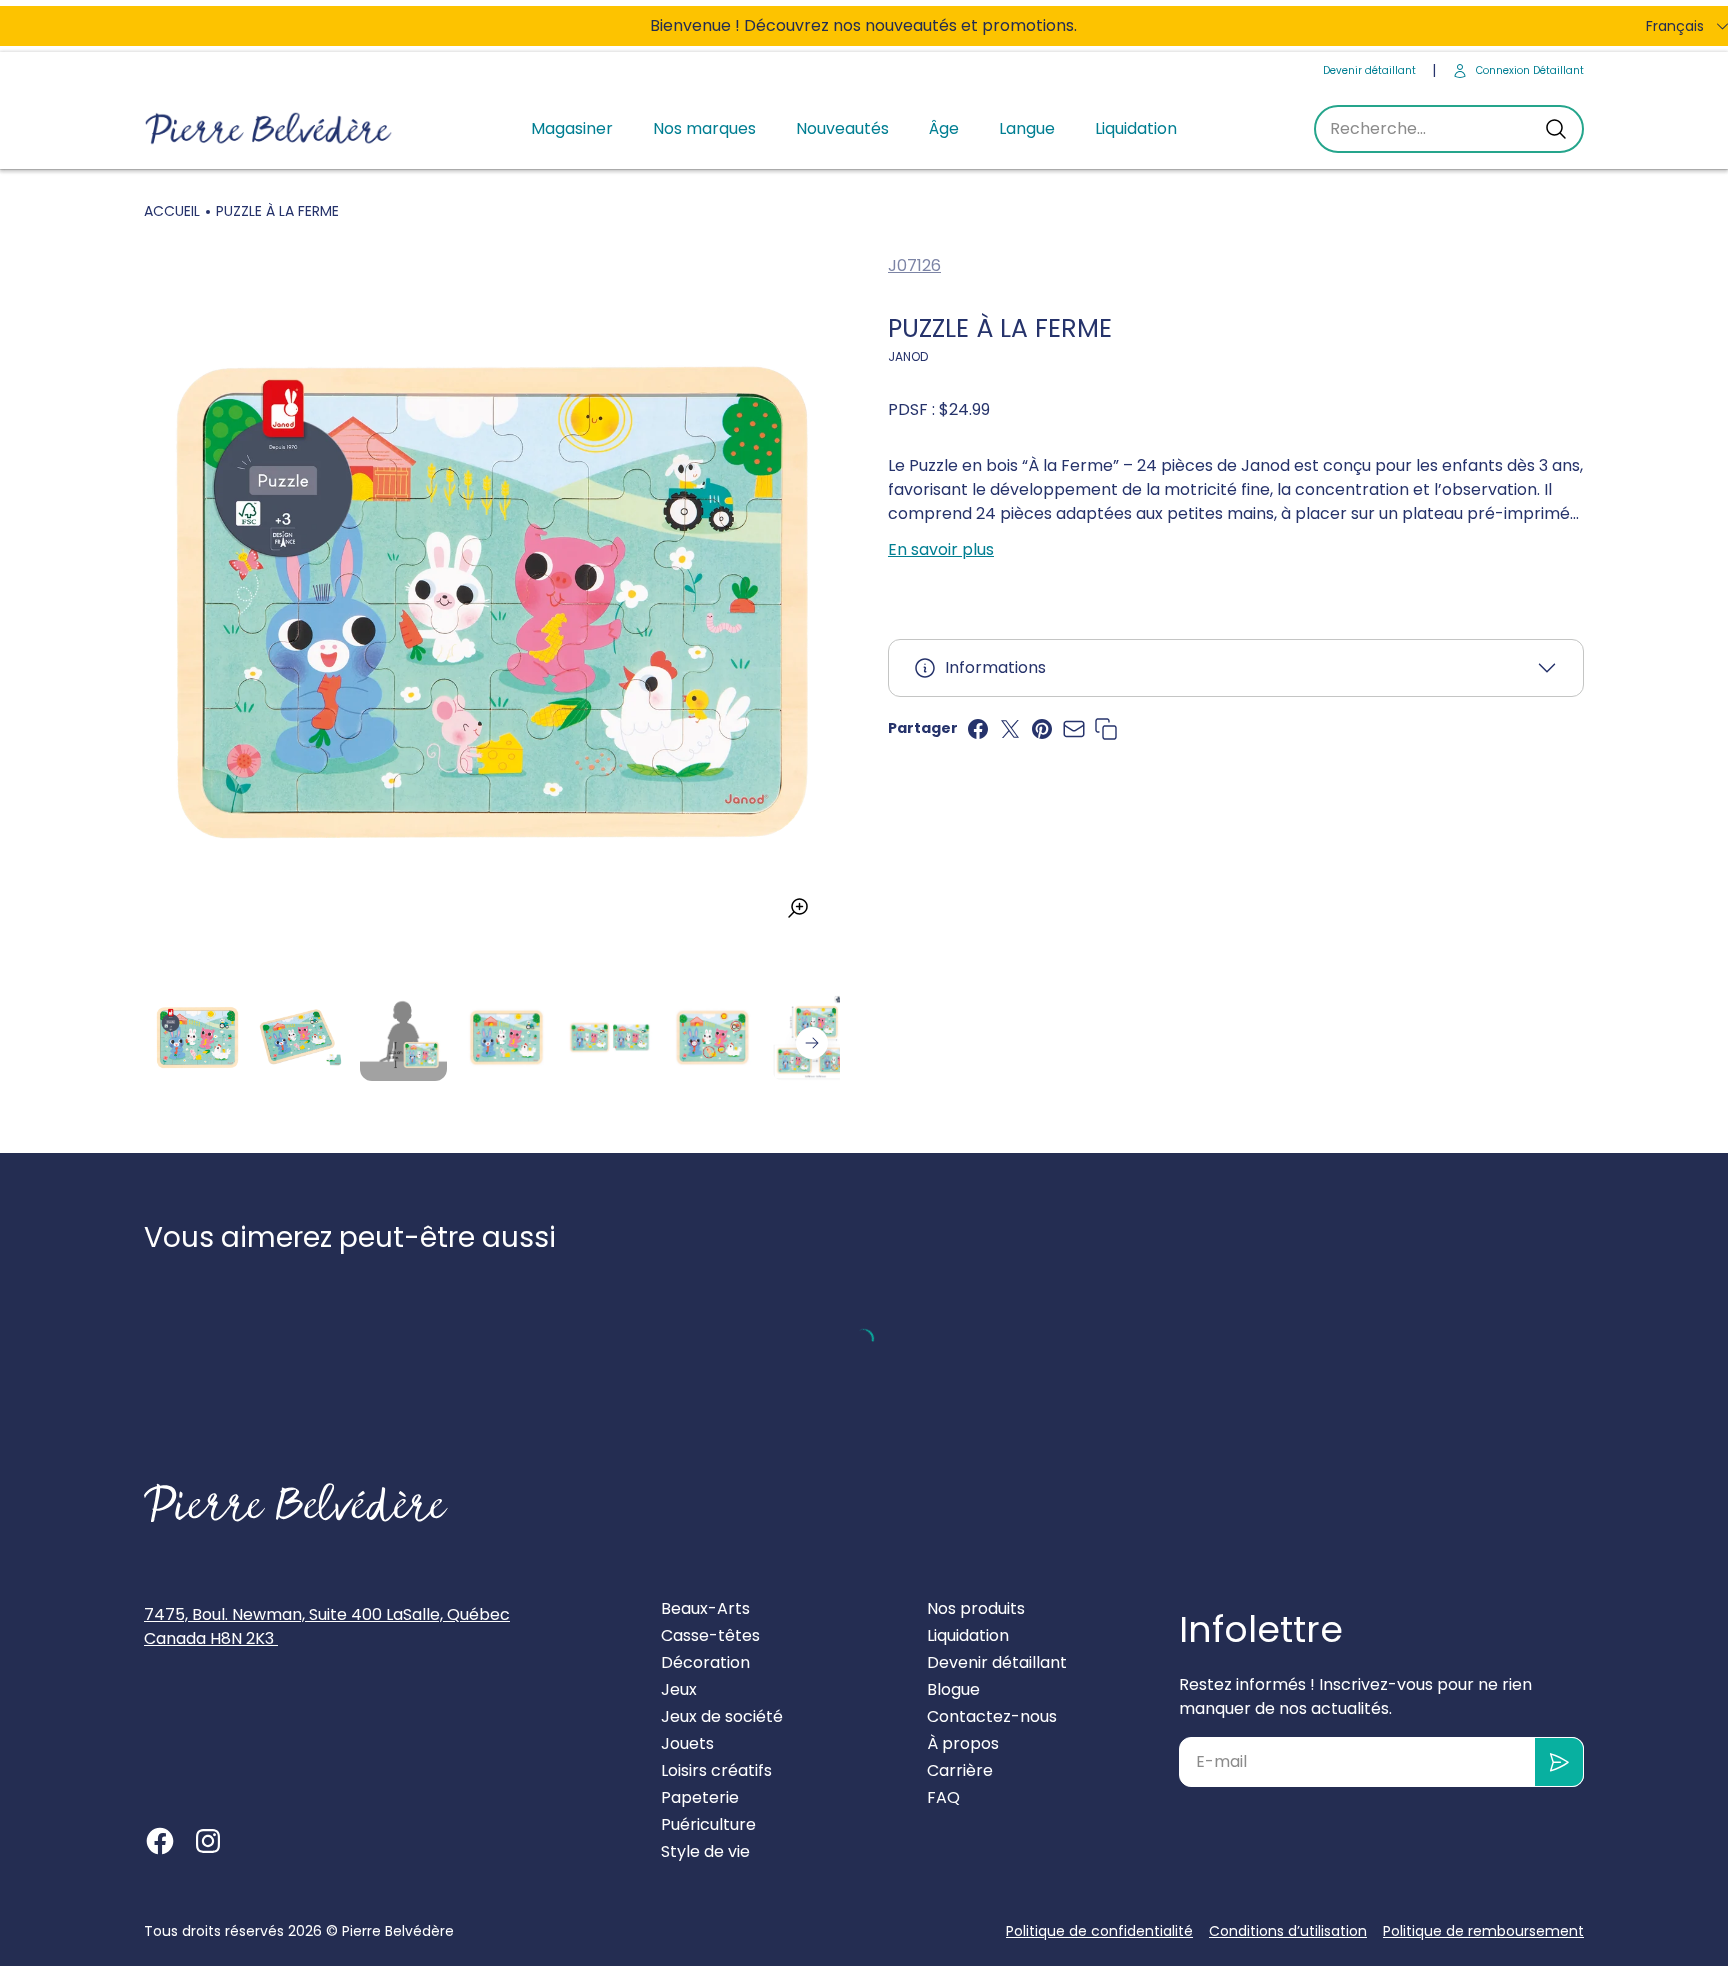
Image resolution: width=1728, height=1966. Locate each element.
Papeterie (700, 1797)
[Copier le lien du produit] (1106, 729)
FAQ (943, 1797)
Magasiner (572, 128)
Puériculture (708, 1824)
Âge (944, 128)
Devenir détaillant (1369, 70)
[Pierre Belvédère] (269, 129)
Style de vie (705, 1851)
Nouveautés (842, 128)
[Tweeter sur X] (1010, 729)
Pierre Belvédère (398, 1931)
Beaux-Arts (705, 1608)
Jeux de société (722, 1716)
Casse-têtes (710, 1635)
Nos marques (704, 128)
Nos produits (976, 1608)
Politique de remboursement (1483, 1931)
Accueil (172, 211)
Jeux (679, 1689)
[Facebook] (160, 1841)
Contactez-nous (992, 1716)
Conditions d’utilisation (1288, 1931)
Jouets (687, 1743)
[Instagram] (208, 1841)
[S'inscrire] (1559, 1762)
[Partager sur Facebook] (978, 729)
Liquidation (1136, 128)
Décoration (705, 1662)
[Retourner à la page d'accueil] (296, 1503)
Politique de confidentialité (1099, 1931)
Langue (1027, 128)
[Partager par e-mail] (1074, 729)
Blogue (953, 1689)
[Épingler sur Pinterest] (1042, 729)
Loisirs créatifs (716, 1770)
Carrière (960, 1770)
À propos (963, 1743)
